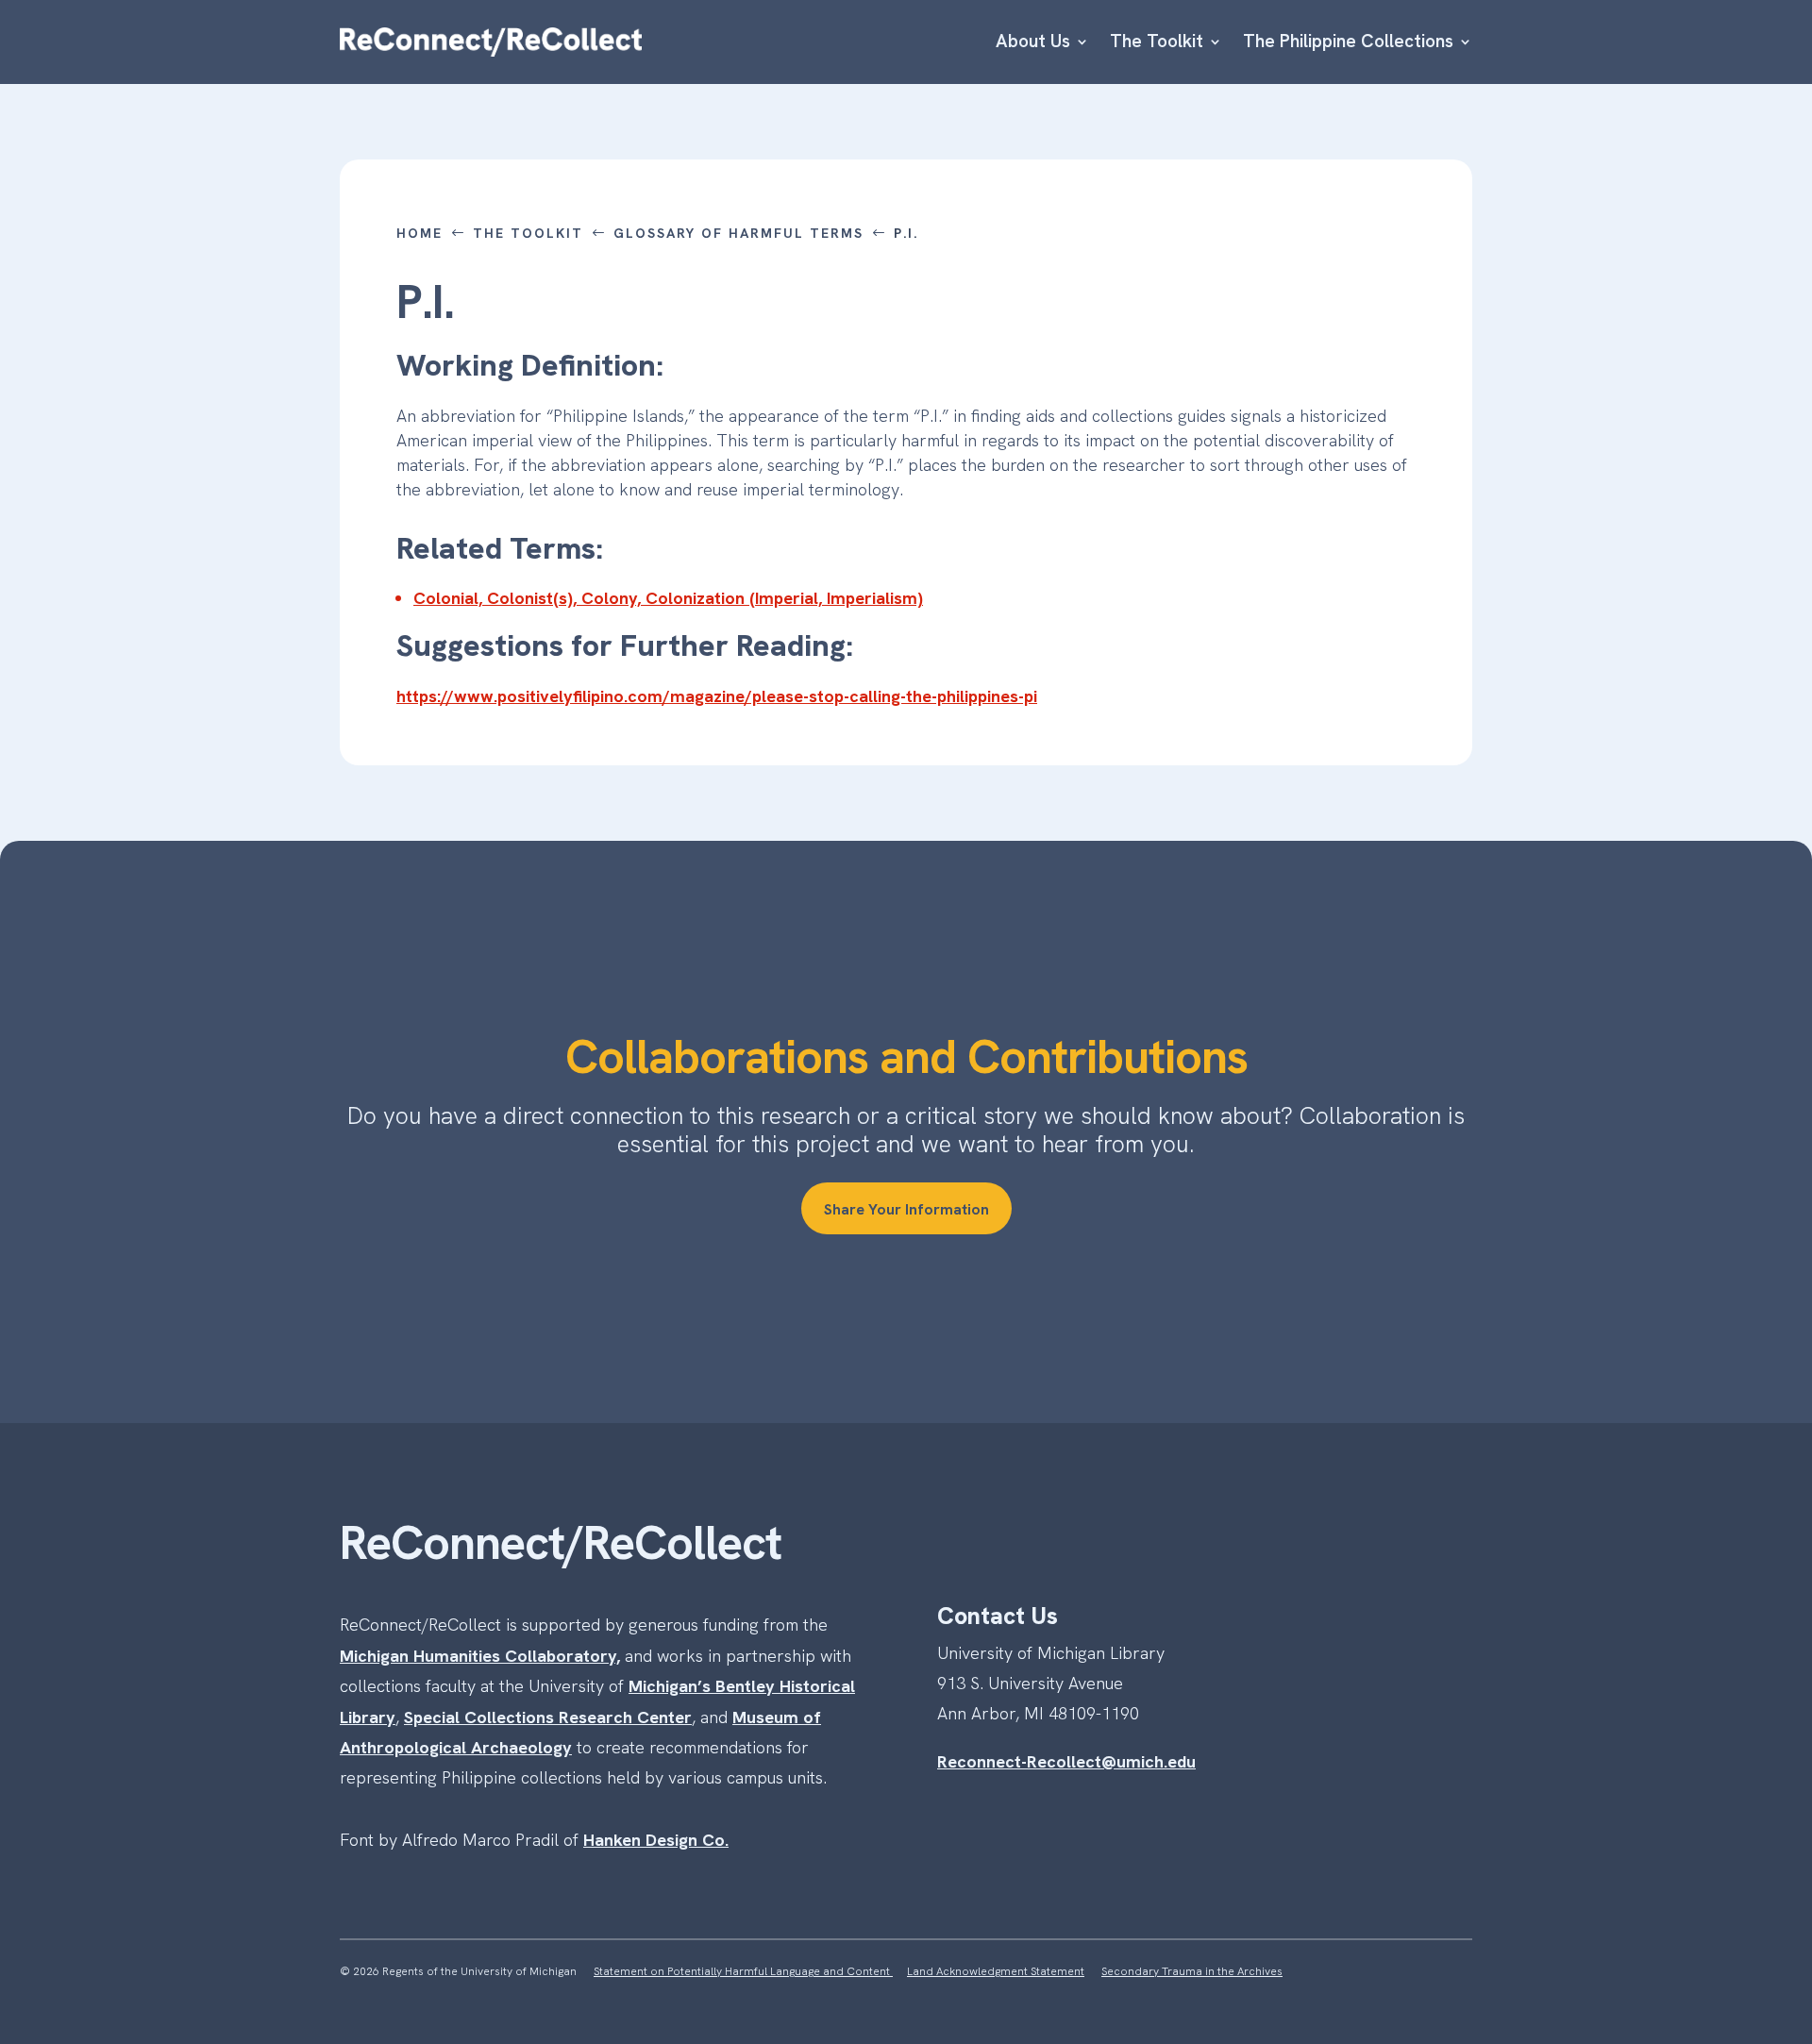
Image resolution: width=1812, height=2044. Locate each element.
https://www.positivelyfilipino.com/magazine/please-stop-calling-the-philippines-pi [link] (717, 696)
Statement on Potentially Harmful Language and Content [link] (743, 1971)
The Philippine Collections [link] (1348, 41)
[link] (491, 42)
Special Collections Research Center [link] (548, 1717)
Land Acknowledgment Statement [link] (996, 1971)
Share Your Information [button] (906, 1209)
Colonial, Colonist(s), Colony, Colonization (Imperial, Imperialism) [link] (668, 598)
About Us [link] (1033, 41)
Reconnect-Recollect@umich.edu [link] (1066, 1761)
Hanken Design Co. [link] (656, 1840)
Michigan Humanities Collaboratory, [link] (480, 1656)
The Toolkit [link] (1157, 41)
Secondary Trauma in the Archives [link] (1192, 1971)
